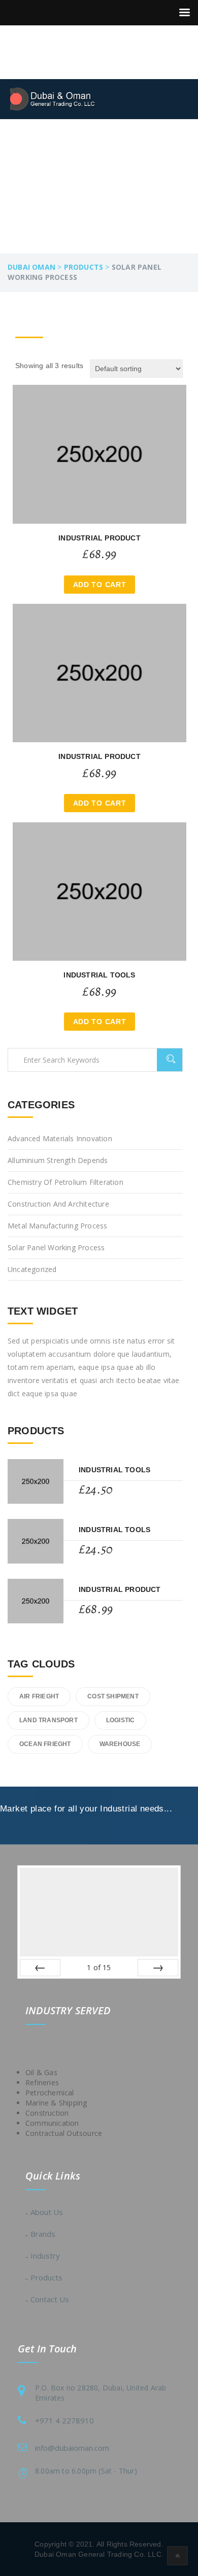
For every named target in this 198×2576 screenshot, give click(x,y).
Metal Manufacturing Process (57, 1226)
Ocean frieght (45, 1744)
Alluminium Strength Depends (58, 1160)
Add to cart (100, 585)
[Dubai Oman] (58, 99)
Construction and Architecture (58, 1204)
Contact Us (50, 2299)
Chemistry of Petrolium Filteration (65, 1182)
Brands (43, 2234)
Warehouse (120, 1744)
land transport (48, 1720)
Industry (45, 2256)
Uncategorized (32, 1269)
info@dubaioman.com (72, 2448)
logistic (121, 1720)
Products (46, 2277)
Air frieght (39, 1696)
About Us (47, 2212)
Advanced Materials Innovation (60, 1138)
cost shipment (113, 1696)
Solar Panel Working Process (56, 1247)
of (99, 1967)
